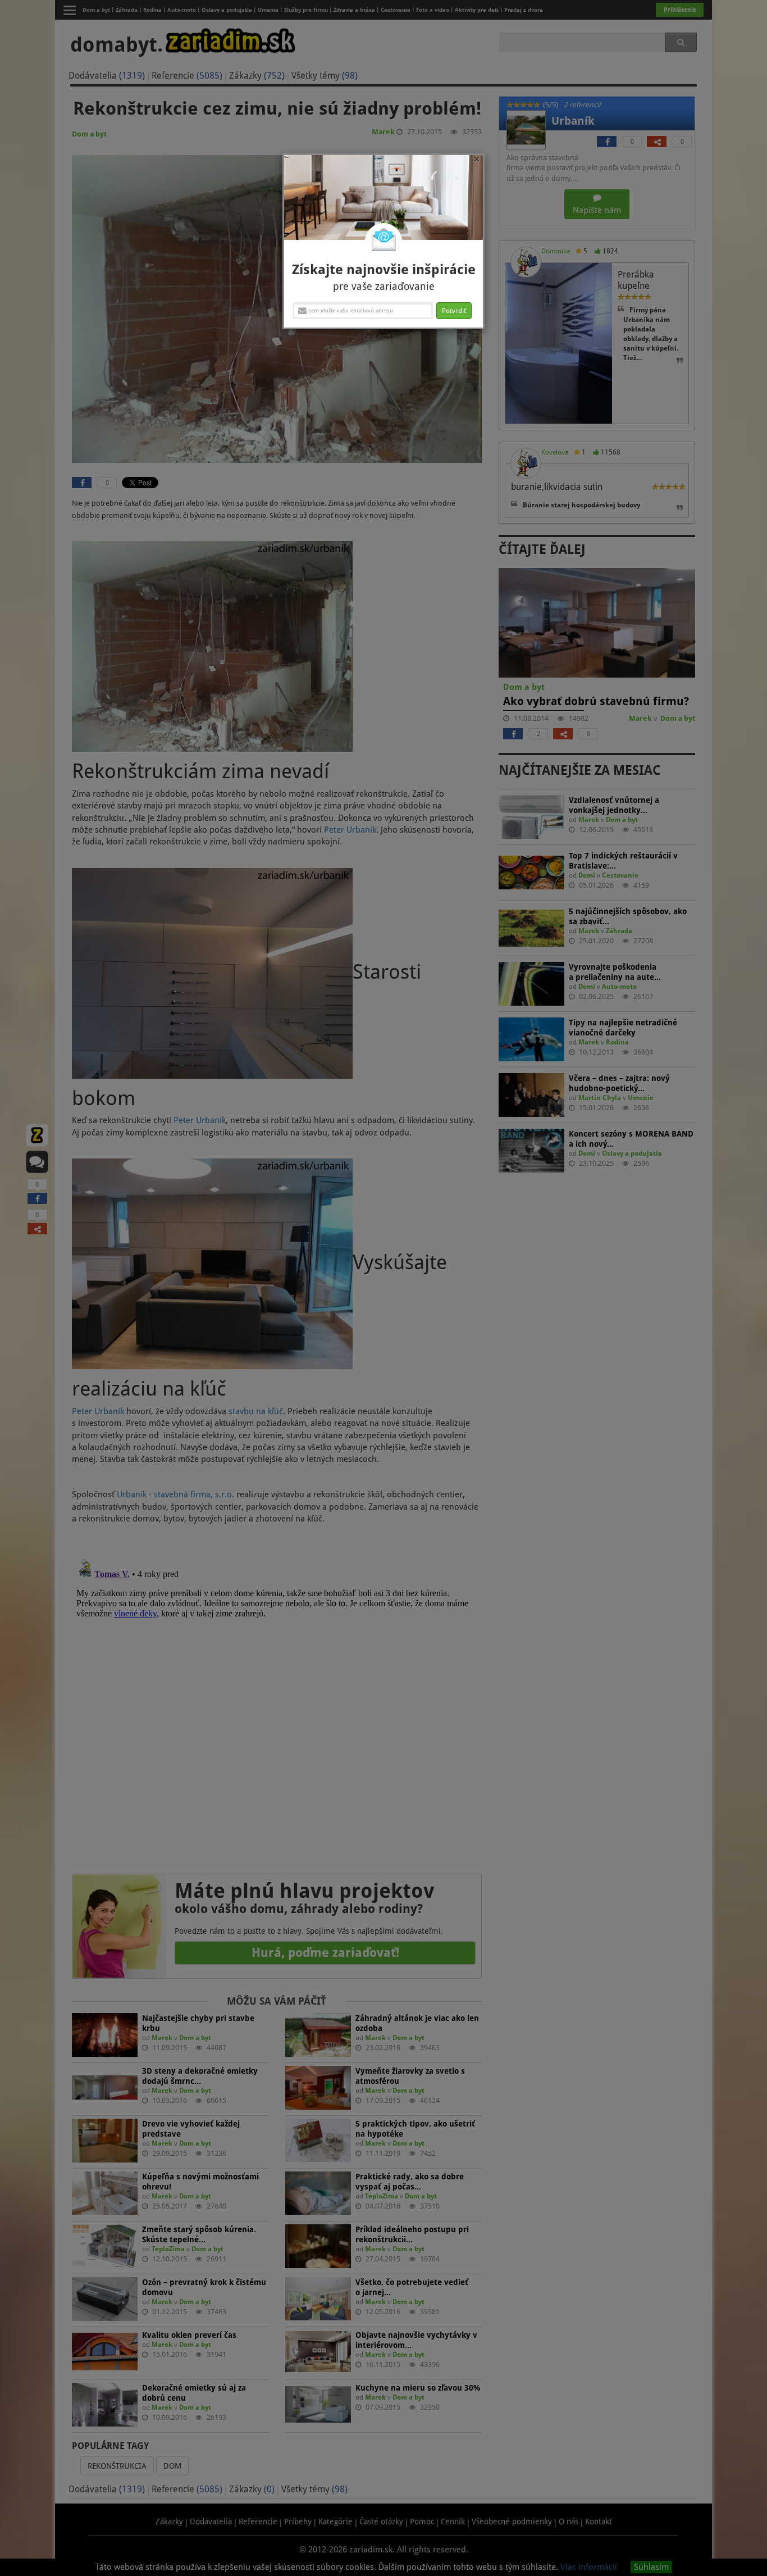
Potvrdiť (454, 311)
